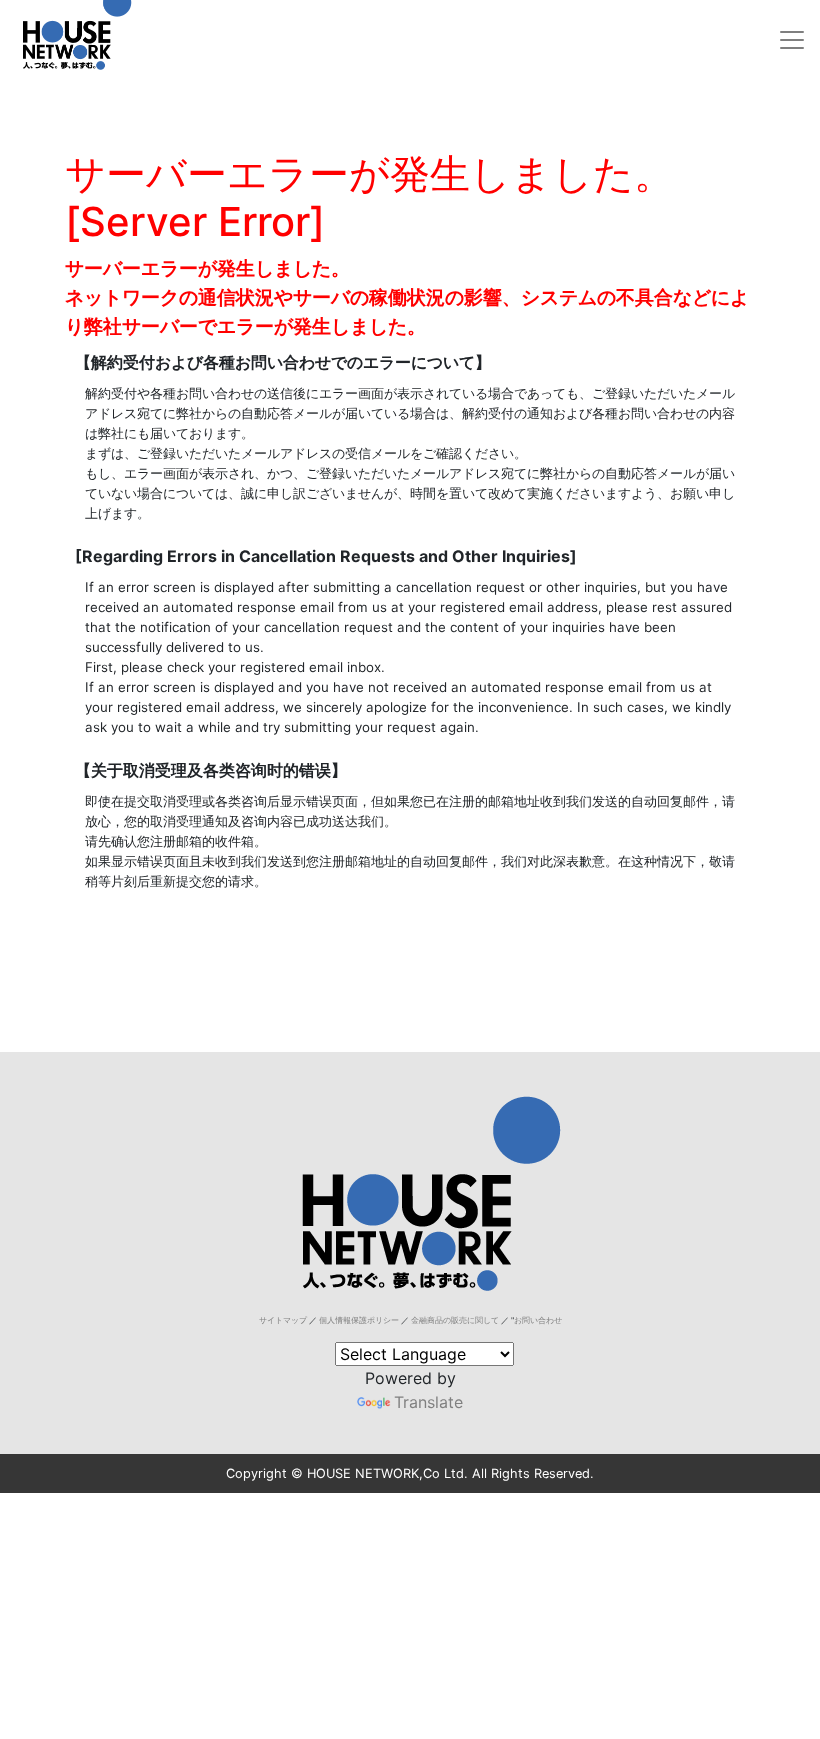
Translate (428, 1402)
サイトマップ (283, 1320)
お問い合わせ (538, 1320)
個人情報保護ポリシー (359, 1320)
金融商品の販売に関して (455, 1320)
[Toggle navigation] (792, 40)
